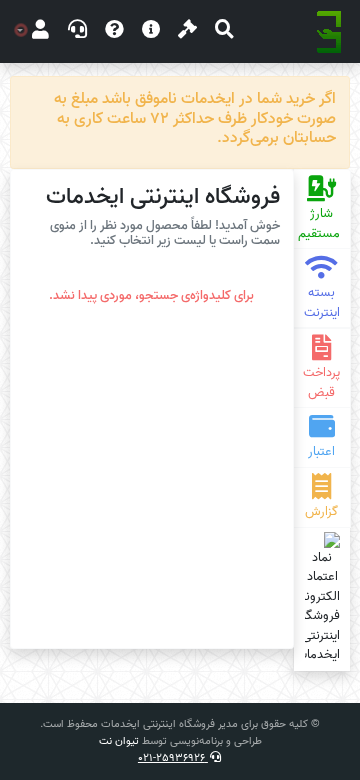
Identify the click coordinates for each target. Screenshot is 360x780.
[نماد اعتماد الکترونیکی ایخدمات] (322, 598)
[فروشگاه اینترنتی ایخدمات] (329, 32)
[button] (224, 31)
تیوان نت (119, 741)
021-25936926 (173, 758)
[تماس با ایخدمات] (77, 31)
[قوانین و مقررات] (187, 31)
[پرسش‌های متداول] (114, 31)
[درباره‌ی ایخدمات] (151, 31)
